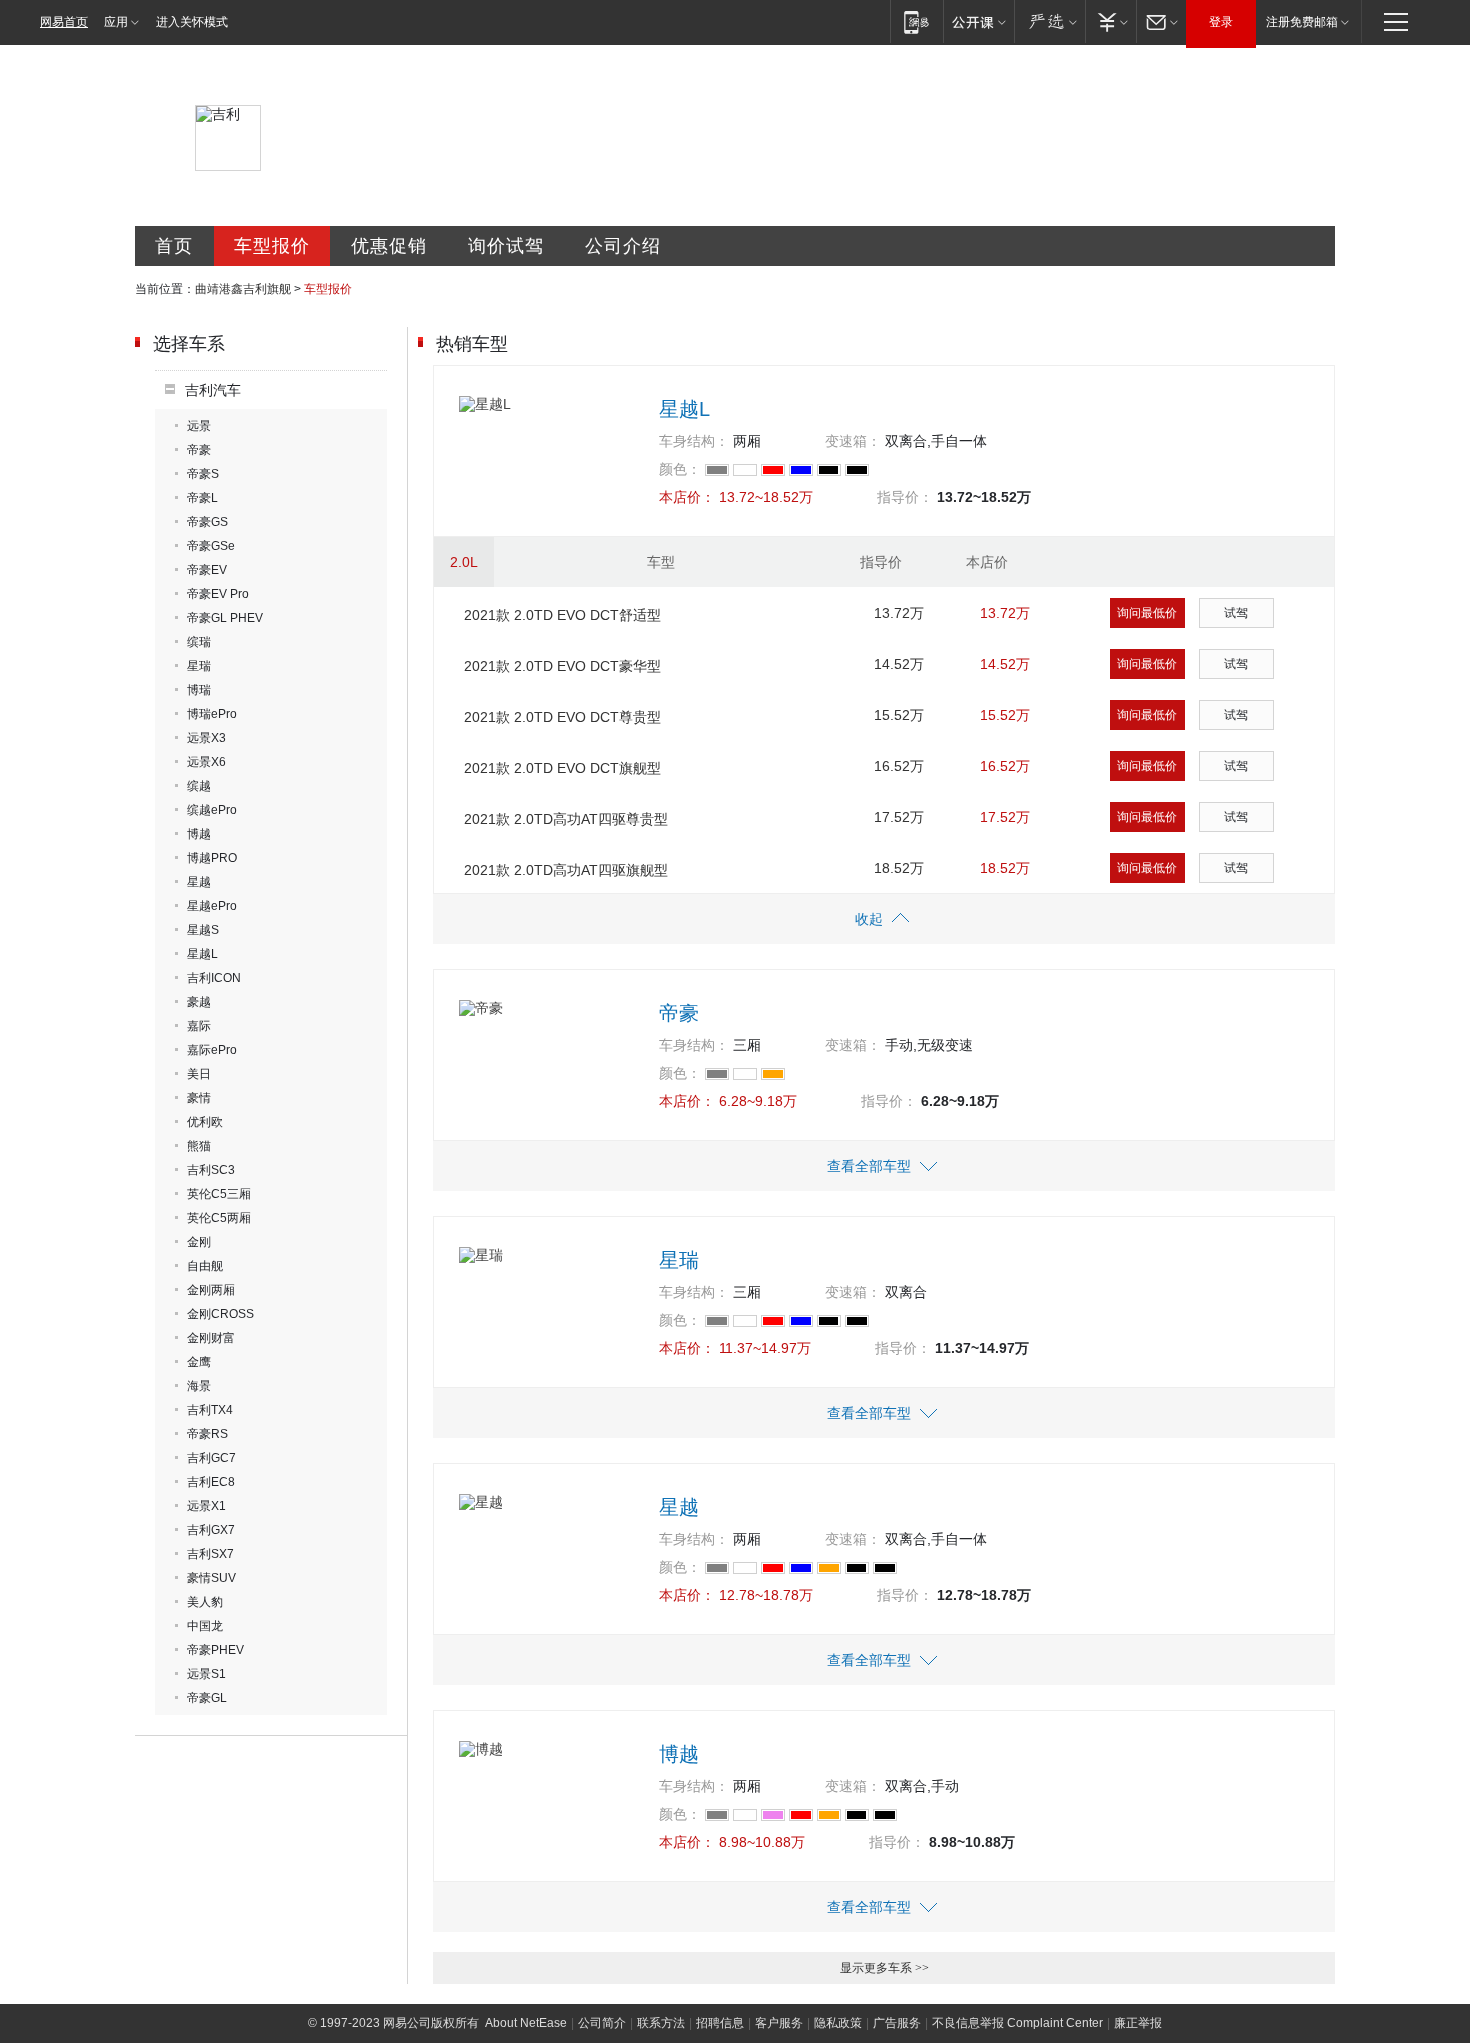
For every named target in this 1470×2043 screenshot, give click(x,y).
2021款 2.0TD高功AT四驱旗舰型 (566, 870)
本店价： (687, 497)
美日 (199, 1074)
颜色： (680, 469)
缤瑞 (199, 642)
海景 (199, 1386)
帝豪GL (207, 1698)
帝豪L (202, 498)
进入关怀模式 (192, 22)
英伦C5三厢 (219, 1194)
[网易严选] (1049, 21)
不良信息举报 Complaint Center (1017, 2023)
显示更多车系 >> (884, 1968)
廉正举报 (1138, 2023)
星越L (202, 954)
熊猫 (199, 1146)
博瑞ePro (212, 714)
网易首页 (64, 22)
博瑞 (199, 690)
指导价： (905, 497)
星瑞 (199, 666)
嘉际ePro (212, 1050)
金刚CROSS (220, 1314)
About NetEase (526, 2023)
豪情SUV (211, 1578)
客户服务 (779, 2023)
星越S (203, 930)
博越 (199, 834)
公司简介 (602, 2023)
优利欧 (205, 1122)
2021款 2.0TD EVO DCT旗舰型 (562, 768)
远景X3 (206, 738)
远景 (199, 426)
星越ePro (212, 906)
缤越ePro (212, 810)
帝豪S (203, 474)
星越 (199, 882)
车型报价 (272, 246)
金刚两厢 (211, 1290)
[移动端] (916, 21)
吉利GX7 (211, 1530)
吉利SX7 (210, 1554)
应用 (116, 22)
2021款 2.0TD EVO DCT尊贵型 (562, 717)
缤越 (199, 786)
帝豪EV (207, 570)
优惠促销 (389, 246)
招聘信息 (720, 2023)
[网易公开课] (978, 21)
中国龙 (205, 1626)
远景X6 (206, 762)
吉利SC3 (211, 1170)
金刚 (199, 1242)
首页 (174, 246)
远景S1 (206, 1674)
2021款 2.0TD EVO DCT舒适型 (562, 615)
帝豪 (199, 450)
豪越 (199, 1002)
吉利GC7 (211, 1458)
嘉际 (199, 1026)
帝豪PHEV (215, 1650)
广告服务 (897, 2023)
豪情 (199, 1098)
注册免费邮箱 (1302, 22)
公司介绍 (623, 246)
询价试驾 (506, 246)
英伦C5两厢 (219, 1218)
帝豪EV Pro (218, 594)
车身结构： (694, 441)
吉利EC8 (211, 1482)
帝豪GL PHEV (225, 618)
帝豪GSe (211, 546)
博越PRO (212, 858)
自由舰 (205, 1266)
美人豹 (205, 1602)
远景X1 (206, 1506)
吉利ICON (214, 978)
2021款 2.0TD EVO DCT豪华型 (562, 666)
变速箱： (853, 441)
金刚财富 (211, 1338)
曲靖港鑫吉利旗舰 (243, 289)
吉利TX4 (210, 1410)
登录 (1221, 22)
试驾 (1236, 613)
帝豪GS (207, 522)
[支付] (1110, 21)
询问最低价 (1147, 613)
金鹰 (199, 1362)
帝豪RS (207, 1434)
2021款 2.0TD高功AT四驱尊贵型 (566, 819)
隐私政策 (838, 2023)
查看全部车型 (869, 1166)
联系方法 (661, 2023)
